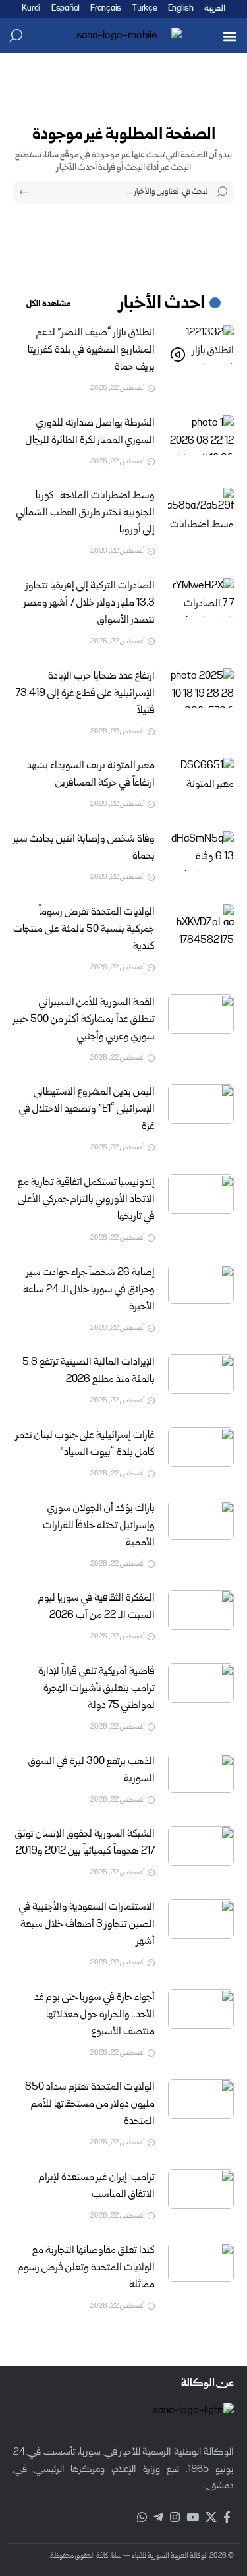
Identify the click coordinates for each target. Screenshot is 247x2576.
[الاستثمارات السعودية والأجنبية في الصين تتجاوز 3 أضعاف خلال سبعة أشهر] (201, 1919)
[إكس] (211, 2518)
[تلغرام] (158, 2518)
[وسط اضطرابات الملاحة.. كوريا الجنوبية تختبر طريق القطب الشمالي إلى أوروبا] (201, 507)
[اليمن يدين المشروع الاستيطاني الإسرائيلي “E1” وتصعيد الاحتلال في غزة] (201, 1104)
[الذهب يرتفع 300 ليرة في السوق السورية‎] (201, 1773)
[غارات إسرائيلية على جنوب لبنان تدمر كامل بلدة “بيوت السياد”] (201, 1447)
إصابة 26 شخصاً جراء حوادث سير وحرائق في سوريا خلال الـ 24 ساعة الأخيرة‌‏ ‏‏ (89, 1290)
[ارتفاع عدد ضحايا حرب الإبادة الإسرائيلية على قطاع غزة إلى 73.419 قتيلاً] (201, 688)
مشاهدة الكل (49, 304)
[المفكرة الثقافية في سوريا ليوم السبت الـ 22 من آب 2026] (201, 1610)
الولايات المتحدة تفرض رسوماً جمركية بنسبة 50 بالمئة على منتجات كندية (84, 930)
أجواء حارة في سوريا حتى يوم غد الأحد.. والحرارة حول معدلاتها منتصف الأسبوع (95, 2015)
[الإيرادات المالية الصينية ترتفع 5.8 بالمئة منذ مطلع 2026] (201, 1374)
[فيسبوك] (227, 2518)
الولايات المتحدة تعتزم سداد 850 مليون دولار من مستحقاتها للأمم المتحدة (90, 2105)
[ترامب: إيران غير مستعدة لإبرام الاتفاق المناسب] (201, 2189)
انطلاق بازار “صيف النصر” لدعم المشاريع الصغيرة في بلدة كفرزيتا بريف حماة (91, 351)
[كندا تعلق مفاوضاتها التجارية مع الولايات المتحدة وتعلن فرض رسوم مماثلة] (201, 2262)
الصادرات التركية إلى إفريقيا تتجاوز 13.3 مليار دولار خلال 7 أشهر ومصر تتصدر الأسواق (89, 604)
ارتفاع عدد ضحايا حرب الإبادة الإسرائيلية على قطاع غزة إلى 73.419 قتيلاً (85, 694)
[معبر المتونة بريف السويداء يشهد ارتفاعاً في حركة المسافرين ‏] (201, 778)
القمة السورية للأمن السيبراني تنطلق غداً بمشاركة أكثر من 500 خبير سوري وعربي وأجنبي (84, 1020)
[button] (230, 36)
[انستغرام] (175, 2518)
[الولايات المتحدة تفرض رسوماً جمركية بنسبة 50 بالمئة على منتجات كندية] (201, 924)
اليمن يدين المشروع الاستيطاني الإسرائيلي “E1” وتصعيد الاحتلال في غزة (87, 1110)
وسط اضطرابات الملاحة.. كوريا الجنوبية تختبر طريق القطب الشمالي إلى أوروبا (86, 513)
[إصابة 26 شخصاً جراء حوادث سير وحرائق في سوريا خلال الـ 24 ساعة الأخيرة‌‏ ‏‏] (201, 1284)
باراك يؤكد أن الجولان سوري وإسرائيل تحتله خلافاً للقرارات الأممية (99, 1526)
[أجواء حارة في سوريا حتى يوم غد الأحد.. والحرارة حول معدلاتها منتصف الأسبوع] (201, 2009)
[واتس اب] (142, 2518)
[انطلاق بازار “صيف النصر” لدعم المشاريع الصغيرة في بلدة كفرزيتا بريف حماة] (201, 345)
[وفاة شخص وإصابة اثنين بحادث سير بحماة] (201, 851)
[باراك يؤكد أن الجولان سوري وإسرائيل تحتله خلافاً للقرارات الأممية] (201, 1520)
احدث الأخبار (162, 304)
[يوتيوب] (193, 2518)
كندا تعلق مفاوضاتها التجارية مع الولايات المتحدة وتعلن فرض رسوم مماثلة (86, 2268)
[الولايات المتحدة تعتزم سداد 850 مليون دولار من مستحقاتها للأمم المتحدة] (201, 2099)
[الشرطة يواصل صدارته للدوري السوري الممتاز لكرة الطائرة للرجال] (201, 435)
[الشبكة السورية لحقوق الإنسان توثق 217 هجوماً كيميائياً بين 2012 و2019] (201, 1846)
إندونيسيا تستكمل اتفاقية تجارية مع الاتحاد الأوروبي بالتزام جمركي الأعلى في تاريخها (86, 1200)
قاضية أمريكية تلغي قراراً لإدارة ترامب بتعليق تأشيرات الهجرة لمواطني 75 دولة (96, 1689)
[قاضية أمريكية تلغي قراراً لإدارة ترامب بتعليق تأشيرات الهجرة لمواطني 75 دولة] (201, 1683)
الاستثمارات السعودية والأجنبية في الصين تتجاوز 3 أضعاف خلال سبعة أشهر (87, 1925)
